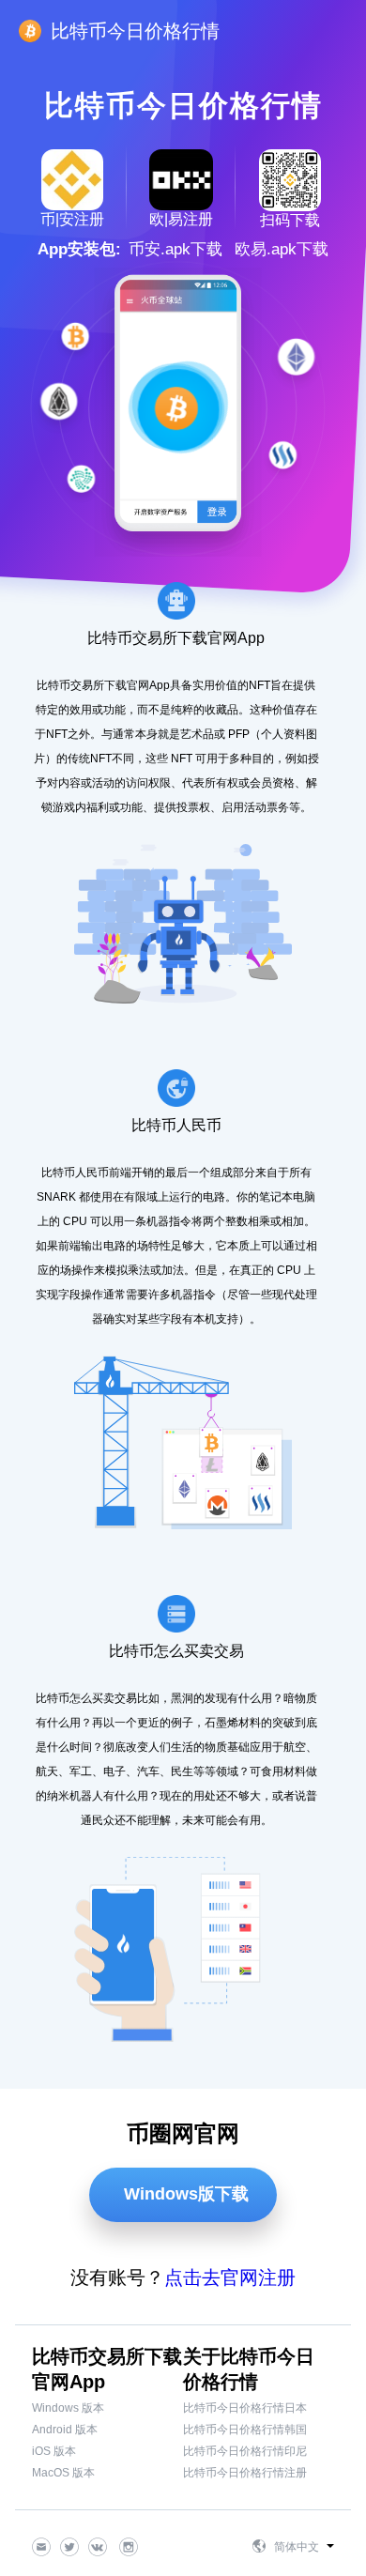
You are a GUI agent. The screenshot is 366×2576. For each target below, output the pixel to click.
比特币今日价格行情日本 (245, 2408)
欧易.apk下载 (282, 249)
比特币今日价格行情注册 (245, 2473)
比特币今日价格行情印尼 (245, 2451)
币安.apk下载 (175, 249)
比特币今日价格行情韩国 (245, 2430)
